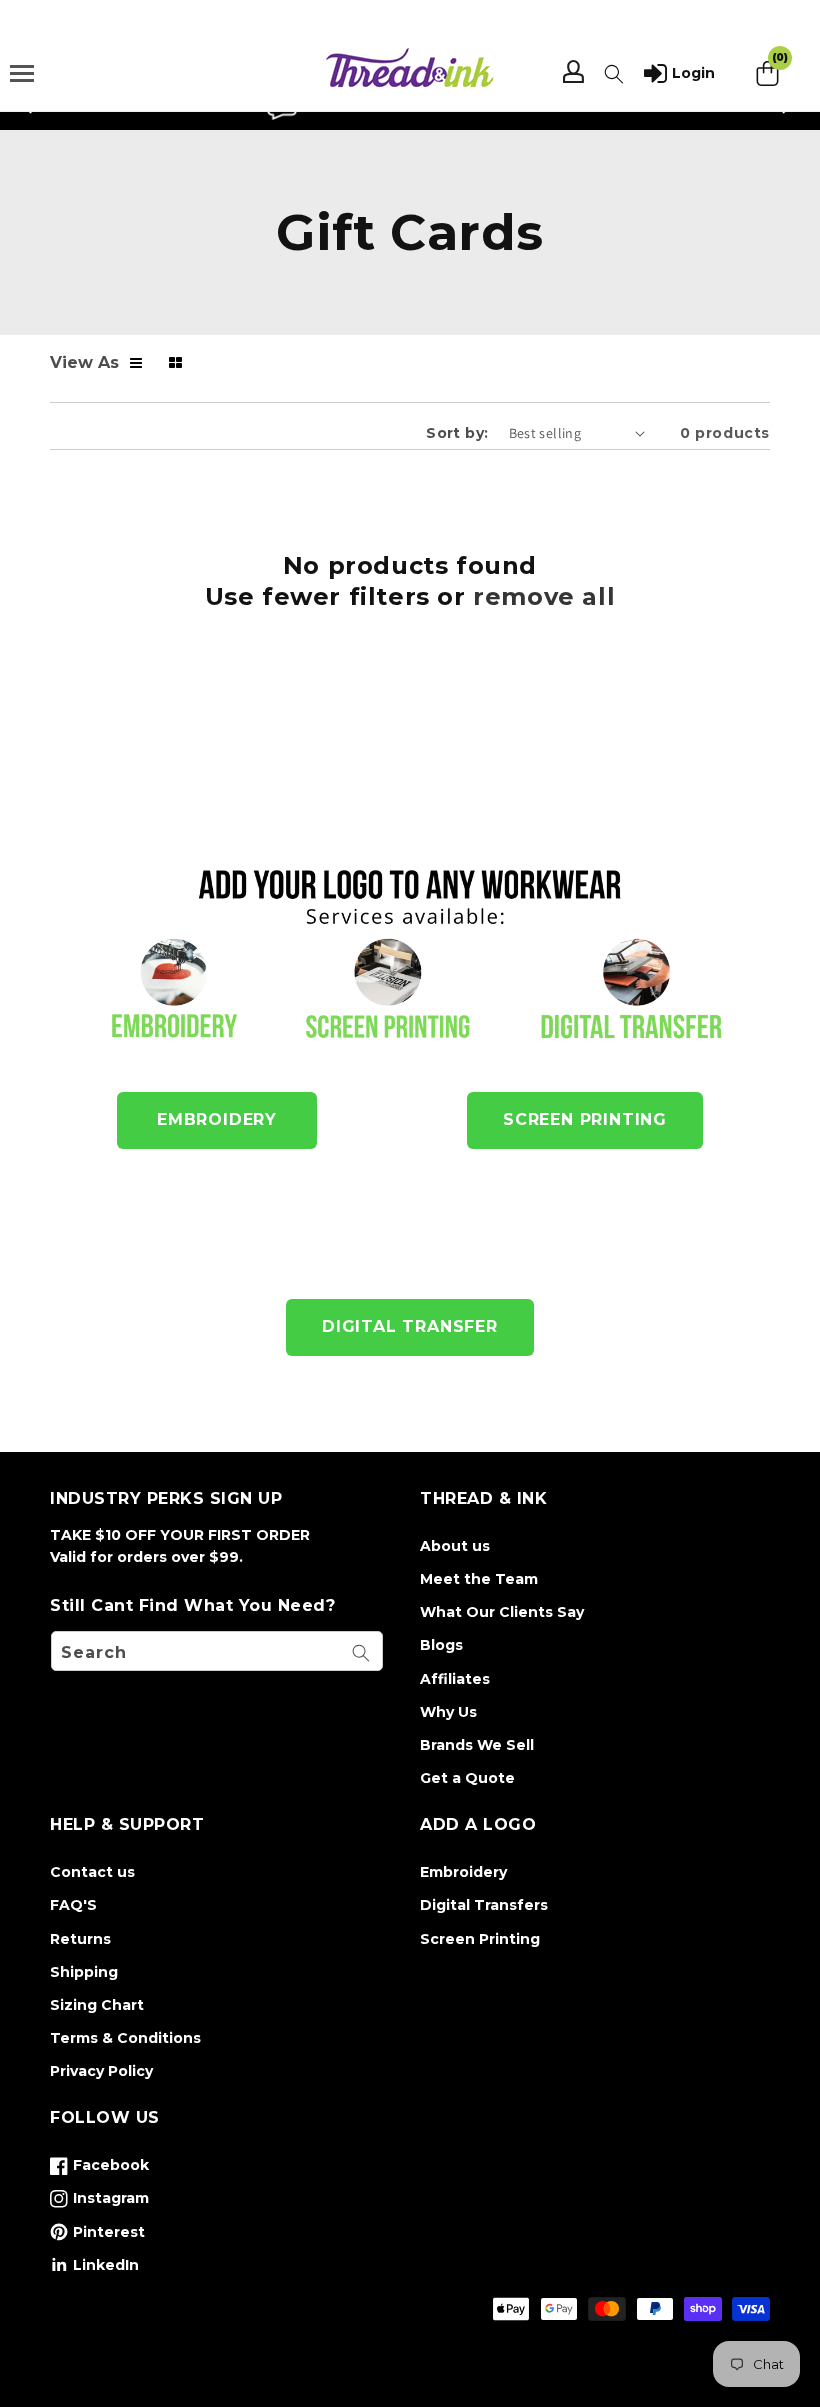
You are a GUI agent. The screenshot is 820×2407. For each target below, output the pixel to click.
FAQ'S (73, 1905)
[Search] (361, 1653)
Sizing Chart (97, 2005)
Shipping (84, 1972)
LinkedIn (94, 2269)
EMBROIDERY (217, 1119)
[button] (614, 74)
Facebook (99, 2169)
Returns (80, 1939)
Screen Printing (480, 1939)
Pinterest (97, 2236)
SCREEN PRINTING (585, 1119)
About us (455, 1546)
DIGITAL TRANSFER (410, 1326)
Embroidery (463, 1872)
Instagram (99, 2202)
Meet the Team (479, 1579)
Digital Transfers (484, 1905)
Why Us (448, 1712)
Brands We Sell (477, 1745)
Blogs (441, 1645)
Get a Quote (467, 1778)
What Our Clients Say (502, 1612)
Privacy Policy (101, 2071)
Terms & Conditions (125, 2038)
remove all (544, 596)
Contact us (92, 1872)
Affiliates (455, 1679)
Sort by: (457, 433)
